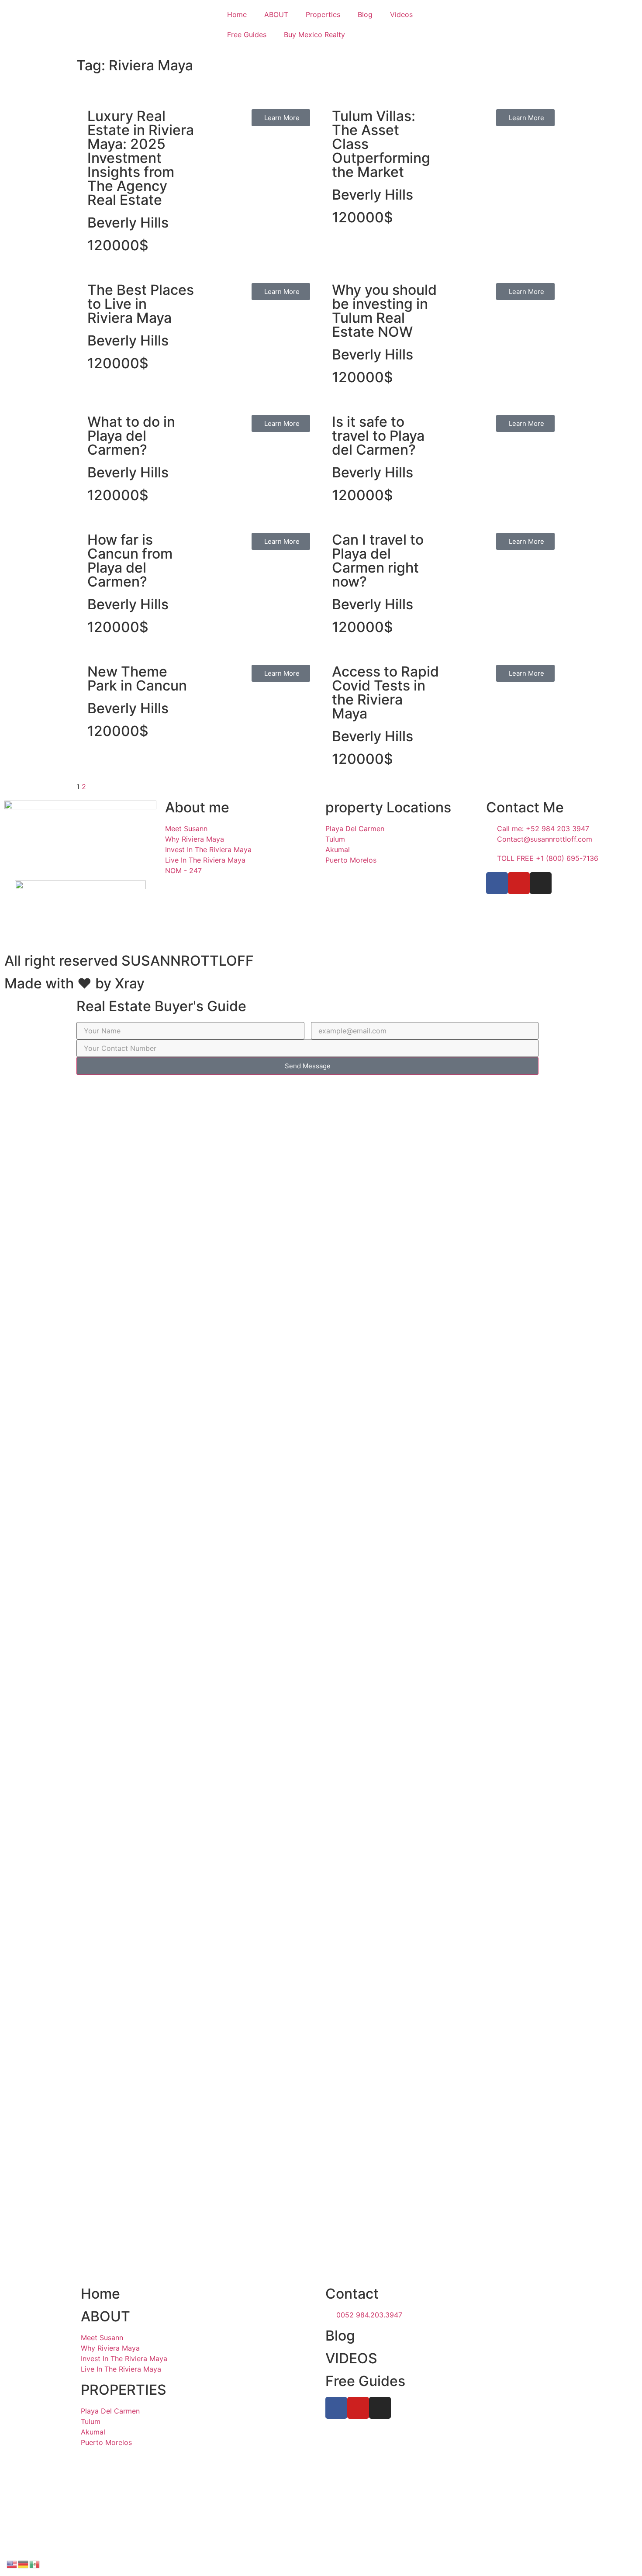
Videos (401, 14)
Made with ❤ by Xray (74, 983)
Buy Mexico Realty (314, 35)
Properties (323, 14)
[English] (12, 2563)
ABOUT (276, 14)
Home (237, 14)
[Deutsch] (24, 2563)
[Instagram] (541, 883)
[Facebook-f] (497, 883)
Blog (365, 14)
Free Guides (247, 35)
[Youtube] (519, 883)
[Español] (35, 2563)
